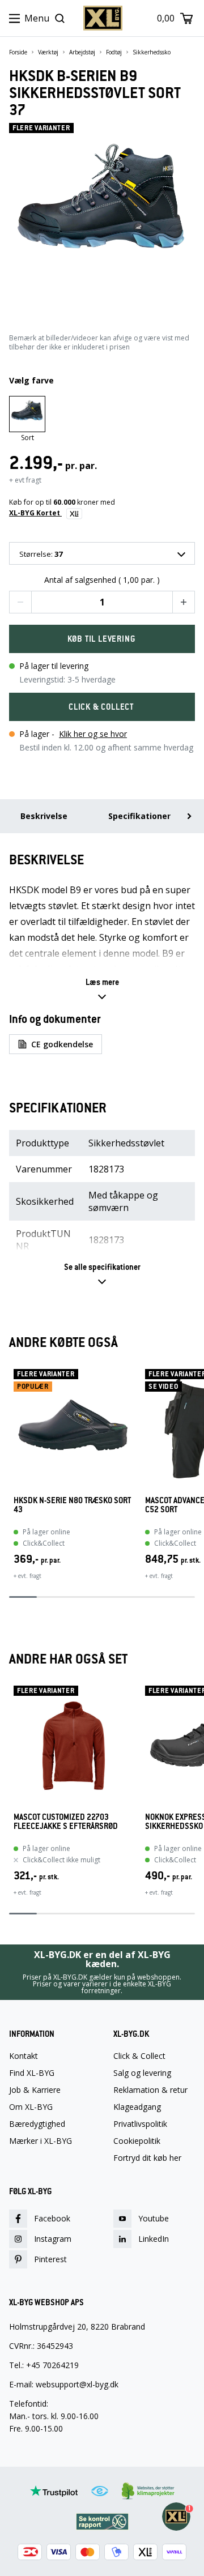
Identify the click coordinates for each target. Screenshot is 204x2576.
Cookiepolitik (137, 2141)
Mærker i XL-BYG (41, 2141)
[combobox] (102, 553)
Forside (18, 52)
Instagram (53, 2239)
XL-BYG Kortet (35, 513)
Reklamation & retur (150, 2090)
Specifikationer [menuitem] (139, 816)
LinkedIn (154, 2239)
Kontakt (24, 2056)
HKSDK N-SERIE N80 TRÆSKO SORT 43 (72, 1505)
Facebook (52, 2218)
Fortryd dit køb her (147, 2158)
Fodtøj (114, 52)
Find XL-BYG (32, 2073)
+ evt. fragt (27, 1576)
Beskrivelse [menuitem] (44, 816)
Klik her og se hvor (93, 734)
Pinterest (50, 2259)
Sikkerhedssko (152, 52)
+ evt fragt (25, 480)
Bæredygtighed (37, 2124)
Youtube (154, 2218)
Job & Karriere (35, 2090)
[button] (20, 602)
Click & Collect (139, 2056)
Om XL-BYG (31, 2107)
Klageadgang (137, 2107)
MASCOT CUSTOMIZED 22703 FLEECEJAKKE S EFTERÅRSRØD (66, 1822)
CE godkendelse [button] (62, 1044)
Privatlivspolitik (140, 2124)
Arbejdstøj (82, 52)
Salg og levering (142, 2073)
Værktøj (48, 52)
